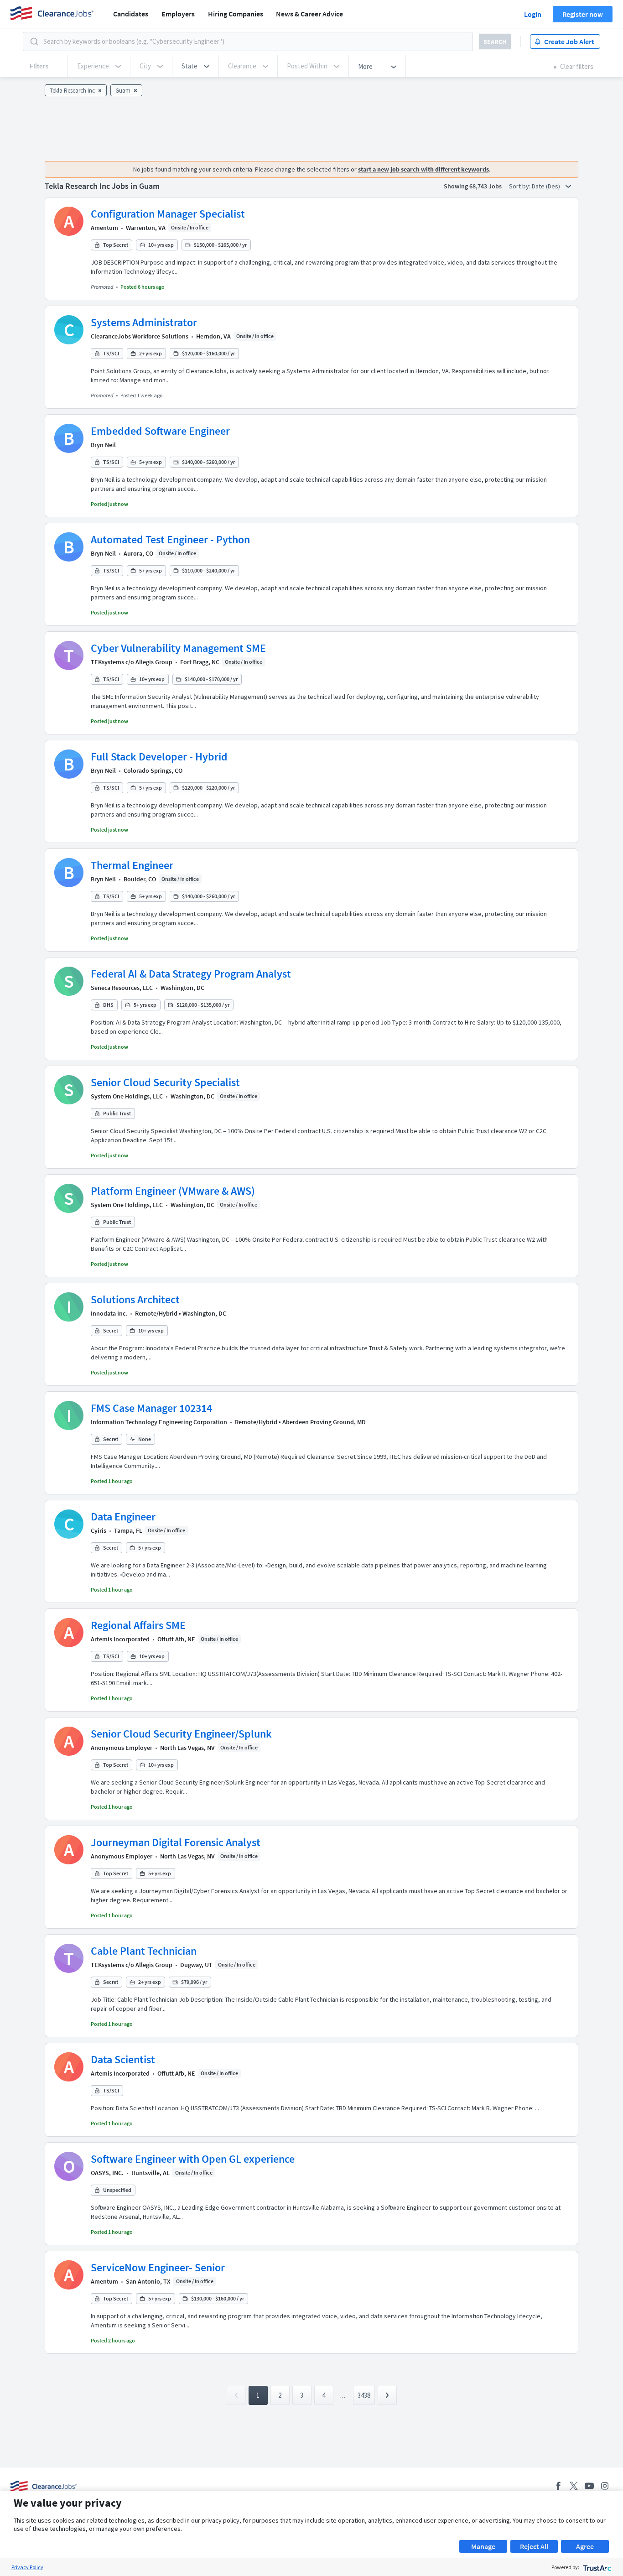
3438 (364, 2395)
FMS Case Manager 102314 (151, 1408)
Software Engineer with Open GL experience (193, 2159)
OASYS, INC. (107, 2173)
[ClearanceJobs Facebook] (558, 2486)
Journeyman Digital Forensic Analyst (176, 1842)
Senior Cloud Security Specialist (165, 1082)
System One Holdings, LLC (127, 1096)
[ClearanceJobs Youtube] (589, 2486)
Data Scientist (123, 2059)
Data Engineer (123, 1517)
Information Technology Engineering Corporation (159, 1422)
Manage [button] (483, 2546)
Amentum (104, 228)
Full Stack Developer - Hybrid (159, 757)
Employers (178, 14)
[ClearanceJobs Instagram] (605, 2486)
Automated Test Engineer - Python (170, 539)
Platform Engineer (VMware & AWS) (173, 1191)
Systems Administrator (144, 322)
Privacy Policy (27, 2567)
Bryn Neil (103, 445)
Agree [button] (585, 2546)
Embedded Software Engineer (160, 431)
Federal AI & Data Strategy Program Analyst (191, 974)
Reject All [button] (534, 2546)
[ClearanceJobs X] (574, 2486)
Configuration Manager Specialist (168, 214)
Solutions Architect (135, 1299)
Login (533, 14)
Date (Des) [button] (547, 186)
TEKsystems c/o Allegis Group (132, 662)
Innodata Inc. (109, 1313)
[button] (195, 66)
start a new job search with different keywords (423, 169)
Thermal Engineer (132, 865)
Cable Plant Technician (144, 1951)
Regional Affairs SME (138, 1625)
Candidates (131, 14)
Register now (583, 14)
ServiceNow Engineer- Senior (158, 2267)
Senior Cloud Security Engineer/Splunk (181, 1734)
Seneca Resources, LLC (122, 988)
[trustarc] (596, 2567)
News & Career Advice (309, 14)
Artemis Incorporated (120, 1639)
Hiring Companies (236, 14)
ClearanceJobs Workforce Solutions (140, 336)
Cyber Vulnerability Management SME (178, 648)
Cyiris (99, 1530)
